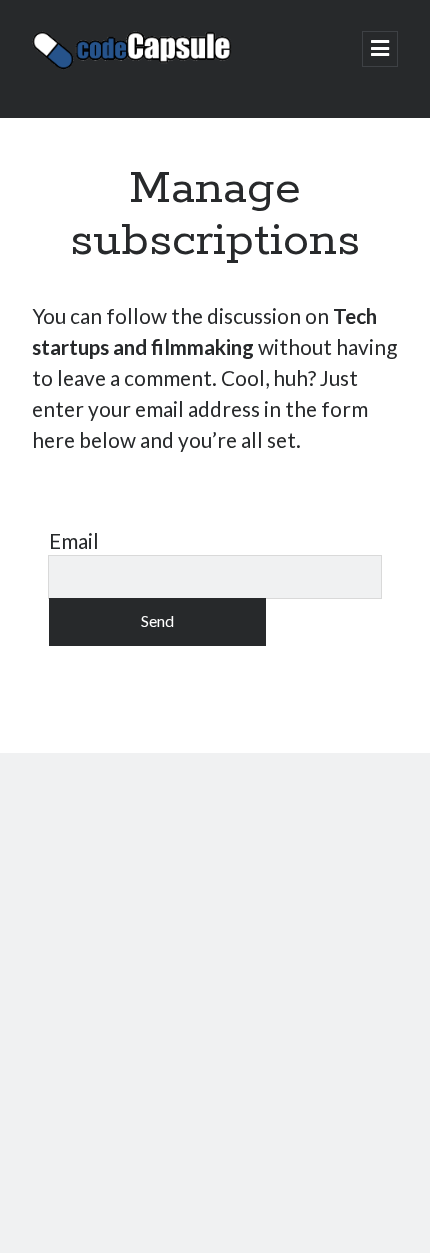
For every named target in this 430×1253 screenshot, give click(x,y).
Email (74, 540)
